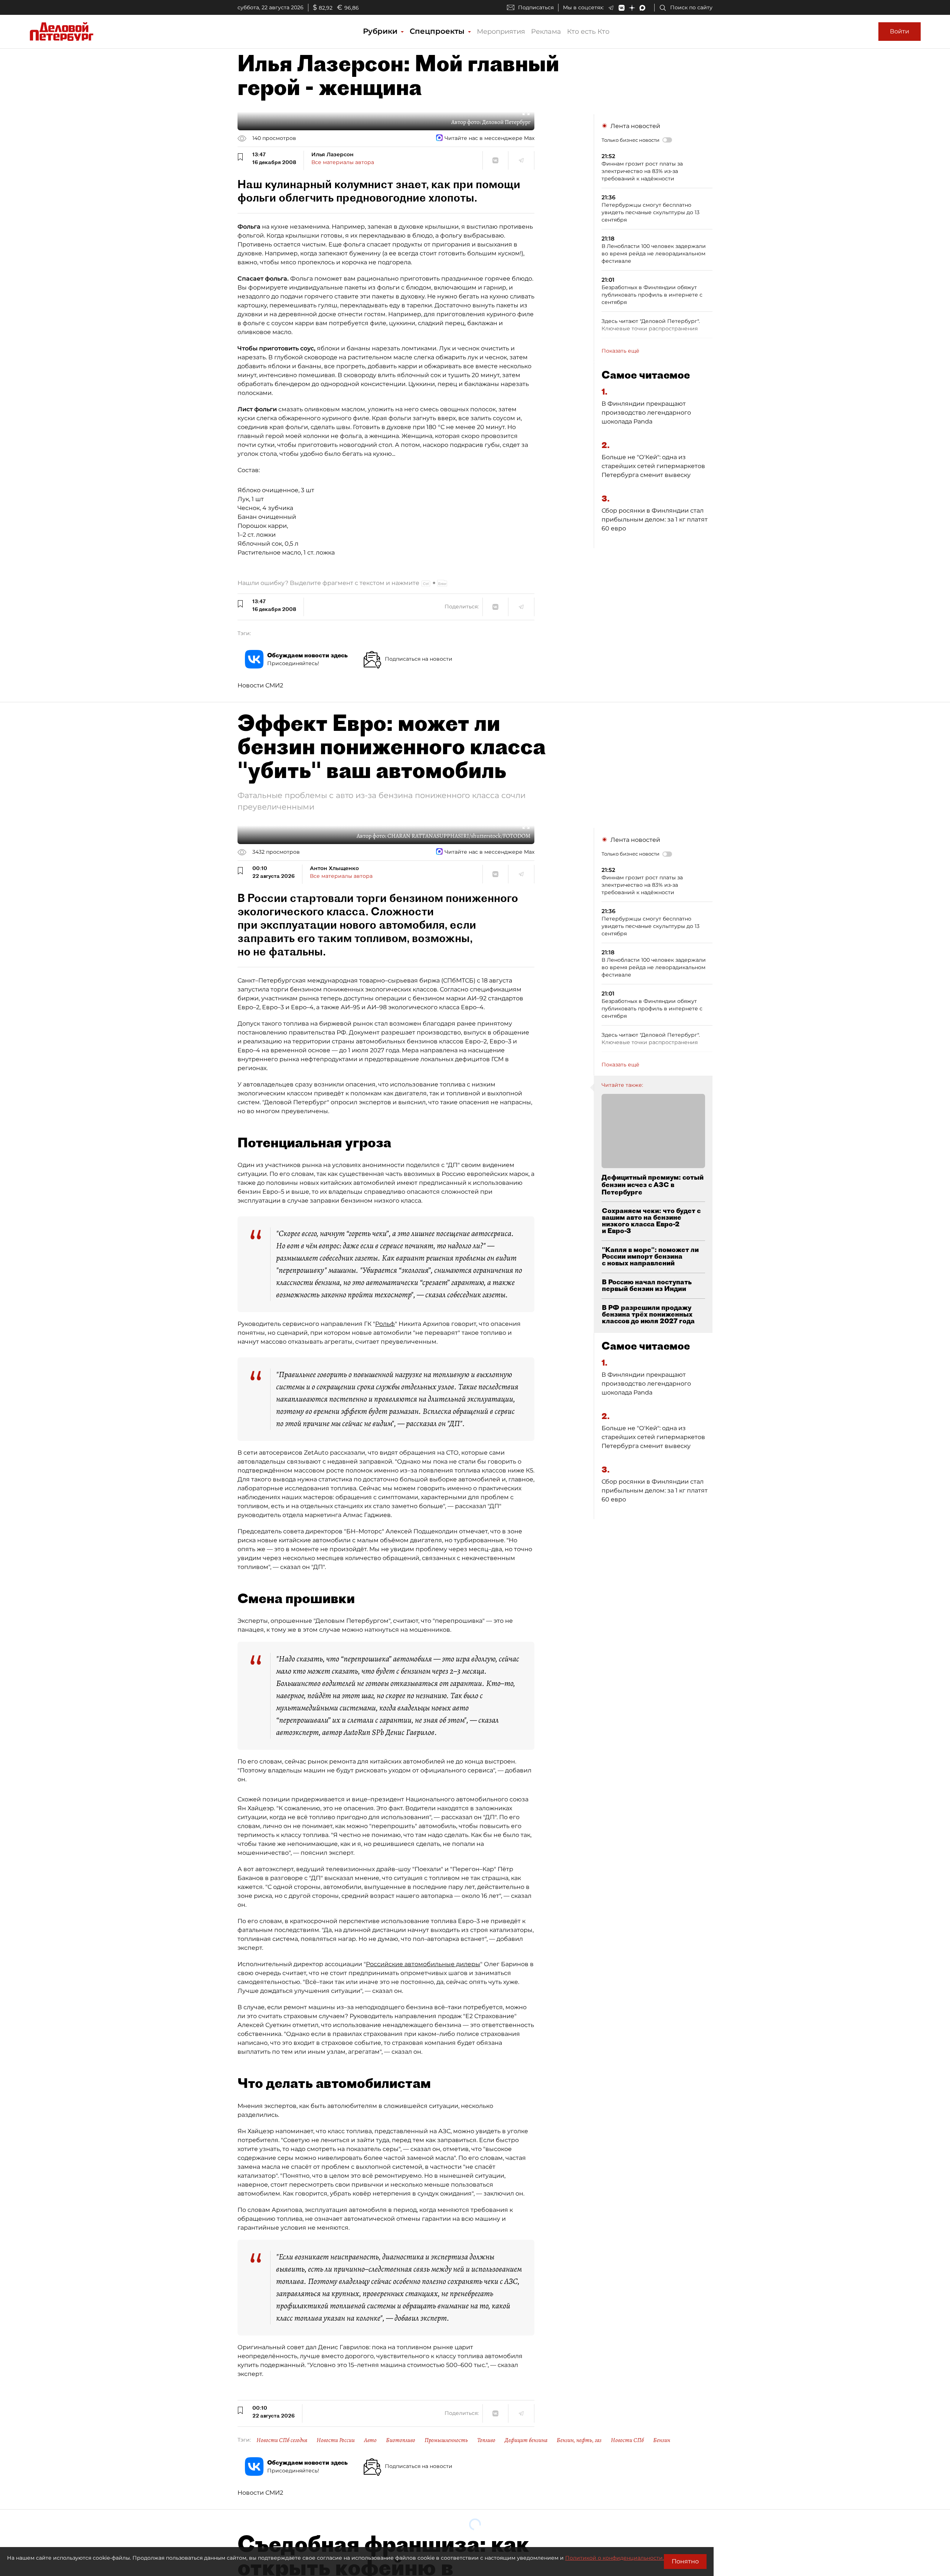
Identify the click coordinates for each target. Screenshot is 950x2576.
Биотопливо (401, 2440)
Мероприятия (501, 32)
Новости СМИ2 (260, 685)
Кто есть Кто (588, 32)
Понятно (685, 2561)
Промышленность (446, 2440)
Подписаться (536, 7)
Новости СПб (627, 2440)
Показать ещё (620, 351)
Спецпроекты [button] (438, 31)
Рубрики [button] (381, 31)
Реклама (546, 32)
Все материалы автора (343, 162)
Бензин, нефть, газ (579, 2440)
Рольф (385, 1324)
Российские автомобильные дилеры (423, 1964)
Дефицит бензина (526, 2440)
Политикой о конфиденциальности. (615, 2558)
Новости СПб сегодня (282, 2440)
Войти (900, 31)
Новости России (336, 2440)
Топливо (486, 2440)
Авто (370, 2440)
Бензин (662, 2440)
